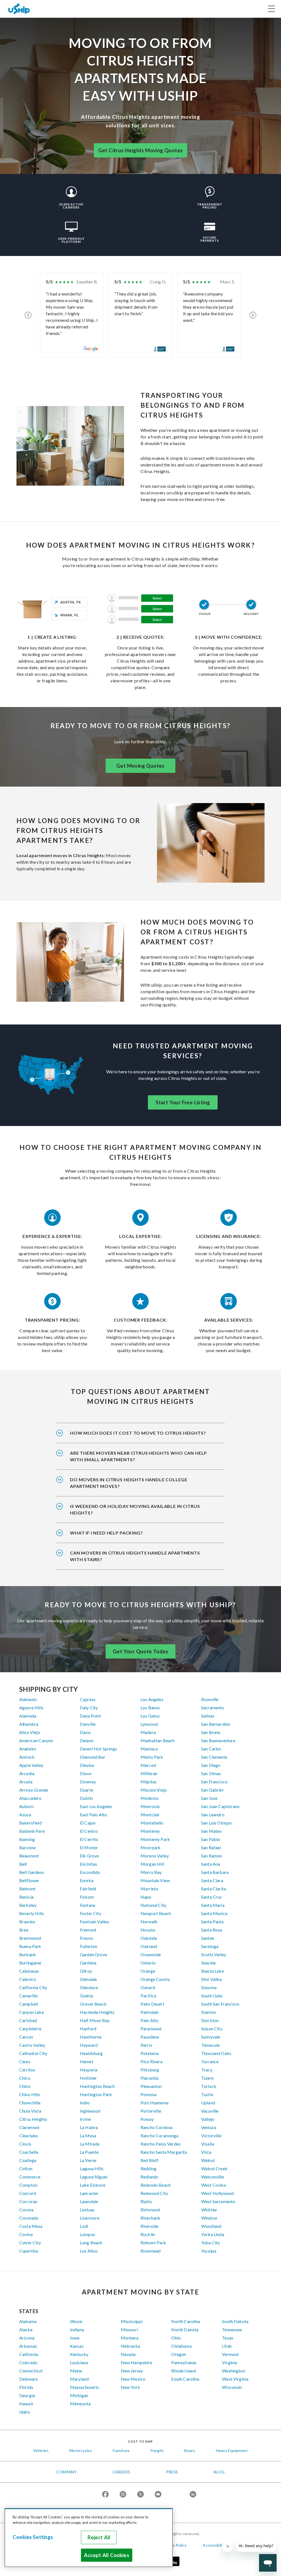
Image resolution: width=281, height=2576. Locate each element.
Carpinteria (30, 2029)
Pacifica (148, 1996)
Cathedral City (33, 2053)
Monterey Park (155, 1839)
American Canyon (36, 1740)
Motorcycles (81, 2450)
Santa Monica (214, 1913)
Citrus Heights (33, 2119)
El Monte (89, 1847)
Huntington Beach (97, 2086)
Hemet (87, 2061)
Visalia (208, 2144)
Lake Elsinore (93, 2185)
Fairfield (88, 1889)
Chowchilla (30, 2103)
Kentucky (79, 2354)
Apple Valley (31, 1765)
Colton (26, 2168)
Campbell (29, 2004)
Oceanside (151, 1954)
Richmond (150, 2210)
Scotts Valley (214, 1954)
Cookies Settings (33, 2537)
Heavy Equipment (232, 2450)
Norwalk (149, 1922)
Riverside (149, 2226)
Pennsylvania (184, 2362)
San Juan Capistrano (220, 1806)
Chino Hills (30, 2094)
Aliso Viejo (30, 1732)
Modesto (149, 1798)
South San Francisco (220, 2004)
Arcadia (27, 1773)
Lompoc (88, 2234)
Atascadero (30, 1798)
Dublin (86, 1798)
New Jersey (132, 2371)
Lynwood (149, 1724)
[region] (89, 2538)
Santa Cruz (212, 1897)
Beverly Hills (32, 1913)
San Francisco (214, 1782)
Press (172, 2472)
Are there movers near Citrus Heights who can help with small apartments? (138, 1456)
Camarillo (29, 1996)
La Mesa (88, 2136)
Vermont (230, 2354)
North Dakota (185, 2329)
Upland (208, 2103)
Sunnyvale (211, 2037)
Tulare (207, 2078)
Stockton (210, 2020)
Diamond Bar (93, 1757)
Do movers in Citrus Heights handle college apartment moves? (129, 1483)
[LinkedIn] (193, 2495)
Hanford (88, 2029)
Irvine (85, 2119)
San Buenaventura (218, 1740)
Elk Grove (89, 1856)
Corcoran (28, 2201)
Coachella (29, 2152)
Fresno (86, 1938)
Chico (25, 2078)
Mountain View (155, 1880)
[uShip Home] (19, 9)
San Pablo (211, 1839)
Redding (148, 2168)
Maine (76, 2371)
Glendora (89, 1987)
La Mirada (90, 2144)
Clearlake (28, 2136)
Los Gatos (150, 1716)
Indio (85, 2103)
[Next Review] (253, 315)
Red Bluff (150, 2160)
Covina (26, 2234)
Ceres (25, 2061)
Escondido (90, 1872)
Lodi (84, 2226)
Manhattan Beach (158, 1740)
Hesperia (89, 2070)
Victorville (211, 2136)
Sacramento (213, 1708)
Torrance (210, 2061)
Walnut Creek (214, 2168)
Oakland (149, 1946)
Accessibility (214, 2545)
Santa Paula (212, 1922)
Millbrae (149, 1773)
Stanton (209, 2012)
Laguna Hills (92, 2168)
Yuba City (210, 2243)
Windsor (209, 2218)
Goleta (86, 1996)
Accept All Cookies (106, 2555)
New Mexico (133, 2379)
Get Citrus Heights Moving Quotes (141, 150)
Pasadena (150, 2037)
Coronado (29, 2218)
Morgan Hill (152, 1864)
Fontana (88, 1905)
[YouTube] (158, 2495)
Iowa (75, 2338)
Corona (26, 2210)
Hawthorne (91, 2037)
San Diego (211, 1765)
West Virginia (235, 2379)
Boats (190, 2450)
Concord (28, 2193)
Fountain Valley (94, 1922)
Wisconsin (232, 2387)
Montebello (152, 1823)
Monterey (150, 1831)
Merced (148, 1765)
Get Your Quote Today (140, 1651)
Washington (234, 2371)
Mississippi (132, 2321)
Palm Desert (152, 2004)
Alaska (26, 2329)
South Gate (212, 1996)
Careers (121, 2472)
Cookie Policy (174, 2545)
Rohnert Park (153, 2243)
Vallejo (208, 2119)
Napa (146, 1897)
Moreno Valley (155, 1856)
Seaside (208, 1963)
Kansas (77, 2346)
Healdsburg (91, 2053)
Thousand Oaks (216, 2053)
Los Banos (150, 1708)
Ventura (209, 2127)
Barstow (27, 1847)
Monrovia (150, 1806)
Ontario (148, 1963)
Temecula (210, 2045)
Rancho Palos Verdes (161, 2144)
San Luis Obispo (216, 1823)
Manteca (149, 1749)
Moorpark (151, 1847)
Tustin (207, 2094)
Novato (148, 1930)
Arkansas (28, 2346)
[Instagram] (123, 2495)
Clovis (25, 2144)
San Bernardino (216, 1724)
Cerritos (27, 2070)
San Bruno (211, 1732)
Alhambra (29, 1724)
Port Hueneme (154, 2103)
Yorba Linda (213, 2234)
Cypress (88, 1699)
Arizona (27, 2338)
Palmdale (149, 2012)
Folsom (87, 1897)
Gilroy (86, 1971)
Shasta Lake (213, 1971)
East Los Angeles (96, 1806)
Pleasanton (151, 2086)
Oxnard (148, 1987)
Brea (24, 1930)
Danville (88, 1724)
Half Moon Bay (95, 2020)
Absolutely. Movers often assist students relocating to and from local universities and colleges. (138, 1487)
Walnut (208, 2160)
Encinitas (88, 1864)
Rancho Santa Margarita (164, 2152)
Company (66, 2472)
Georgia (27, 2395)
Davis (85, 1732)
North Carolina (186, 2321)
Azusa (25, 1815)
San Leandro (213, 1815)
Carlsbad (28, 2020)
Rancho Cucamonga (160, 2136)
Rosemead (151, 2251)
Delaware (28, 2379)
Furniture (121, 2450)
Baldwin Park (32, 1831)
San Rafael (211, 1847)
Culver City (30, 2243)
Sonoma (209, 1987)
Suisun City (212, 2029)
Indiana (77, 2329)
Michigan (79, 2395)
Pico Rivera (151, 2061)
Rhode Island (184, 2371)
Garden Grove (93, 1954)
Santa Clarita (213, 1889)
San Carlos (211, 1749)
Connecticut (31, 2371)
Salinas (208, 1716)
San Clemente (214, 1757)
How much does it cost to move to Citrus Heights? (138, 1433)
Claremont (29, 2127)
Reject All (99, 2537)
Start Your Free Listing (183, 1102)
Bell (23, 1864)
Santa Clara (212, 1880)
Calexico (28, 1979)
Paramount (151, 2029)
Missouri (129, 2329)
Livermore (90, 2218)
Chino (25, 2086)
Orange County (155, 1979)
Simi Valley (212, 1979)
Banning (27, 1839)
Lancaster (89, 2193)
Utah (227, 2346)
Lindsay (87, 2210)
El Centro (89, 1831)
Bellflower (29, 1880)
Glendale (88, 1979)
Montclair (150, 1815)
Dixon (86, 1773)
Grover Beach (93, 2004)
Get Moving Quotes (140, 766)
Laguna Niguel (94, 2177)
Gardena (88, 1963)
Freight (157, 2450)
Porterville (151, 2111)
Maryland (79, 2379)
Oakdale (149, 1938)
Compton (28, 2185)
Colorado (28, 2362)
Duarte (87, 1790)
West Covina (213, 2185)
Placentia (149, 2078)
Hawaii (26, 2404)
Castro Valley (32, 2045)
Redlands (149, 2177)
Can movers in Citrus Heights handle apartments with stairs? (135, 1556)
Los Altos (89, 2251)
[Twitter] (140, 2495)
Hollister (88, 2078)
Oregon (179, 2354)
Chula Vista (30, 2111)
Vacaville (210, 2111)
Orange (148, 1971)
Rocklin (148, 2234)
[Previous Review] (28, 315)
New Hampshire (136, 2362)
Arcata (26, 1782)
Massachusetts (85, 2387)
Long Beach (91, 2243)
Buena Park (30, 1946)
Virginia (230, 2362)
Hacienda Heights (97, 2012)
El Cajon (88, 1823)
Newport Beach (156, 1913)
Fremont (88, 1930)
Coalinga (28, 2160)
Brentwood (30, 1938)
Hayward (89, 2045)
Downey (88, 1782)
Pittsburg (150, 2070)
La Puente (89, 2152)
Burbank (28, 1954)
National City (153, 1905)
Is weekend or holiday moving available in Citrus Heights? (135, 1509)
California (29, 2354)
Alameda (28, 1716)
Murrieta (149, 1889)
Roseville (210, 1699)
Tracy (207, 2070)
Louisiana (79, 2362)
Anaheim (28, 1749)
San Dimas (211, 1773)
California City (33, 1987)
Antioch (27, 1757)
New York (130, 2387)
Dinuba (87, 1765)
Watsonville (213, 2177)
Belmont (27, 1889)
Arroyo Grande (34, 1790)
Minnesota (80, 2404)
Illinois (76, 2321)
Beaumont (29, 1856)
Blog (219, 2472)
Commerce (30, 2177)
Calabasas (29, 1971)
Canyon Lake (32, 2012)
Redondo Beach (156, 2185)
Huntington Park (96, 2094)
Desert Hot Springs (98, 1749)
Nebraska (130, 2346)
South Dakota (235, 2321)
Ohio (176, 2338)
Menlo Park (152, 1757)
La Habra (89, 2127)
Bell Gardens (32, 1872)
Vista (206, 2152)
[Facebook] (105, 2495)
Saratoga (210, 1946)
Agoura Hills (31, 1708)
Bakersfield (30, 1823)
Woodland (211, 2226)
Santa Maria (213, 1905)
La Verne (88, 2160)
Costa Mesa (31, 2226)
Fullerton (88, 1946)
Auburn (26, 1806)
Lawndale (89, 2201)
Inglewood (90, 2111)
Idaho (25, 2412)
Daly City (89, 1708)
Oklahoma (181, 2346)
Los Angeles (152, 1699)
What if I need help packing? (106, 1533)
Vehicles (41, 2450)
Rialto (146, 2201)
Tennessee (232, 2329)
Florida (26, 2387)
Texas (228, 2338)
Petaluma (150, 2053)
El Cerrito (89, 1839)
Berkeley (28, 1905)
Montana (130, 2338)
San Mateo (211, 1831)
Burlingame (30, 1963)
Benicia (26, 1897)
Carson (26, 2037)
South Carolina (185, 2379)
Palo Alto (149, 2020)
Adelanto (28, 1699)
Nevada (128, 2354)
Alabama (28, 2321)
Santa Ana (211, 1864)
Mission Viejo (154, 1790)
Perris (146, 2045)
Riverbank (150, 2218)
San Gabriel (212, 1790)
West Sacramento (218, 2201)
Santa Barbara (215, 1872)
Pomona (148, 2094)
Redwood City (154, 2193)
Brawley (27, 1922)
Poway (147, 2119)
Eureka (87, 1880)
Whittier (209, 2210)
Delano (87, 1740)
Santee (208, 1938)
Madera (148, 1732)
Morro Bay (151, 1872)
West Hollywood (217, 2193)
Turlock (209, 2086)
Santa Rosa (212, 1930)
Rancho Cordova (156, 2127)
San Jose (209, 1798)
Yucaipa (209, 2251)
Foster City (91, 1913)
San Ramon (212, 1856)
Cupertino (29, 2251)
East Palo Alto (93, 1815)
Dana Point (91, 1716)
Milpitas (149, 1782)
